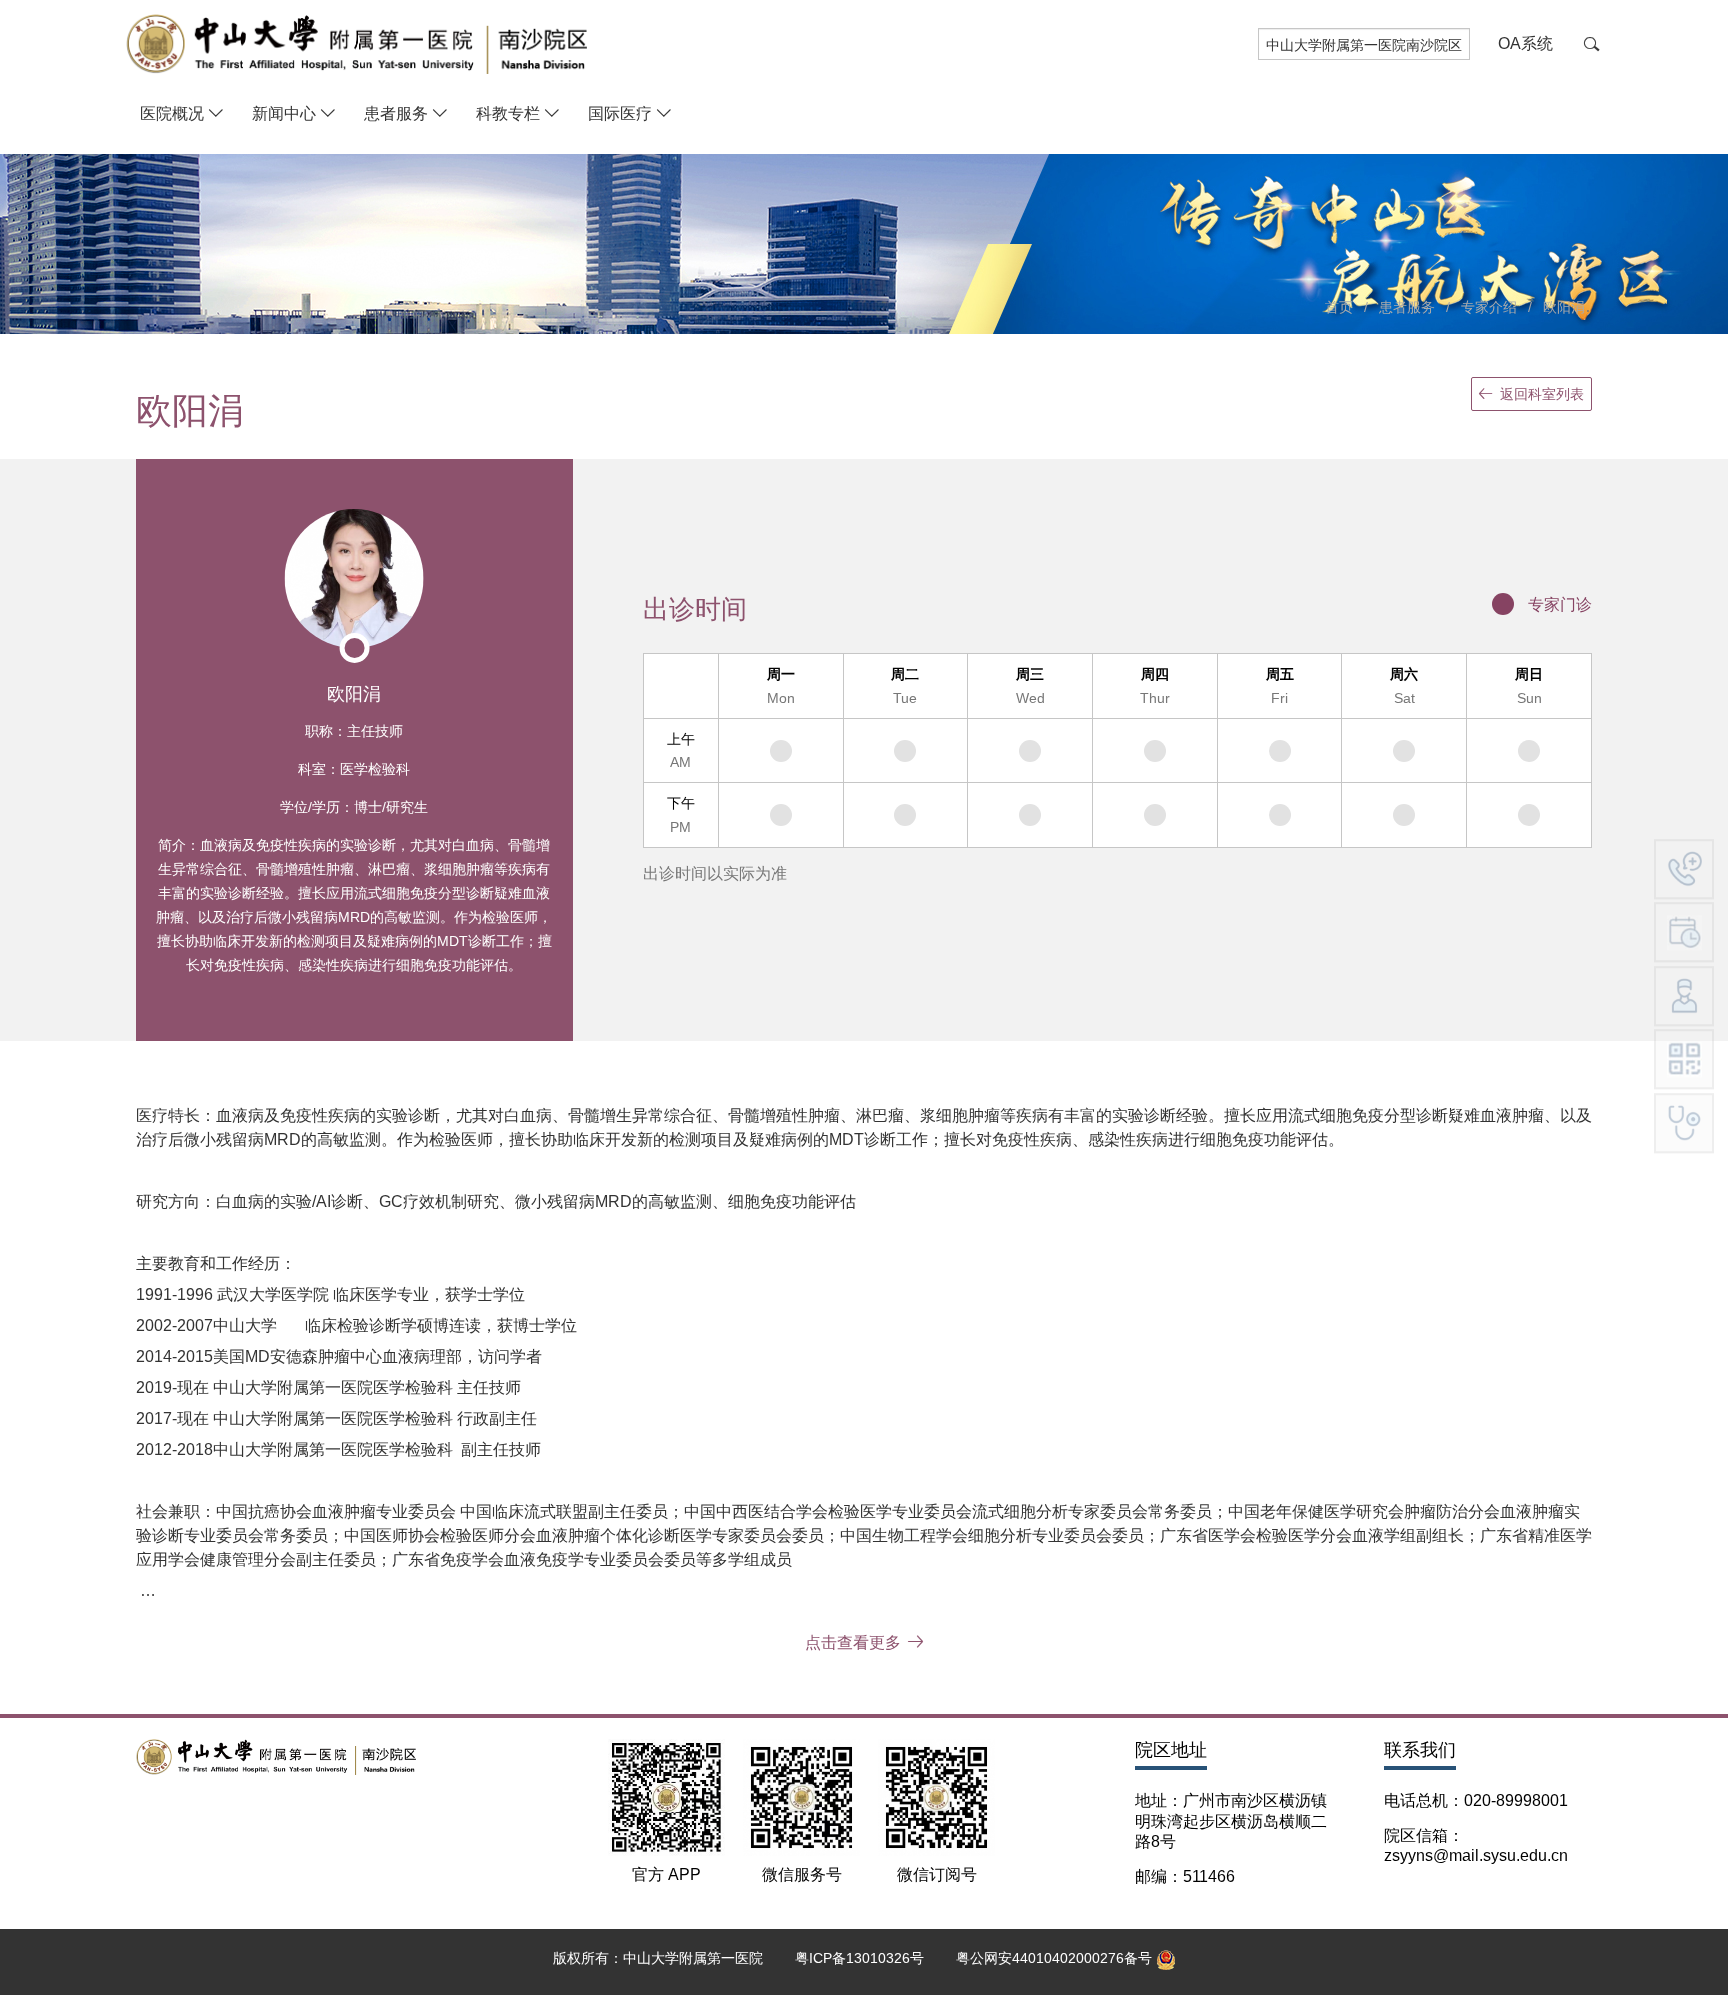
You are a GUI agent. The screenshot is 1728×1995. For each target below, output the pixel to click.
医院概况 (172, 113)
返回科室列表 (1542, 394)
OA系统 (1525, 43)
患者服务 (396, 113)
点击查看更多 (853, 1642)
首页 (1339, 307)
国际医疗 (620, 113)
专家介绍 (1489, 307)
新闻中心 (284, 113)
